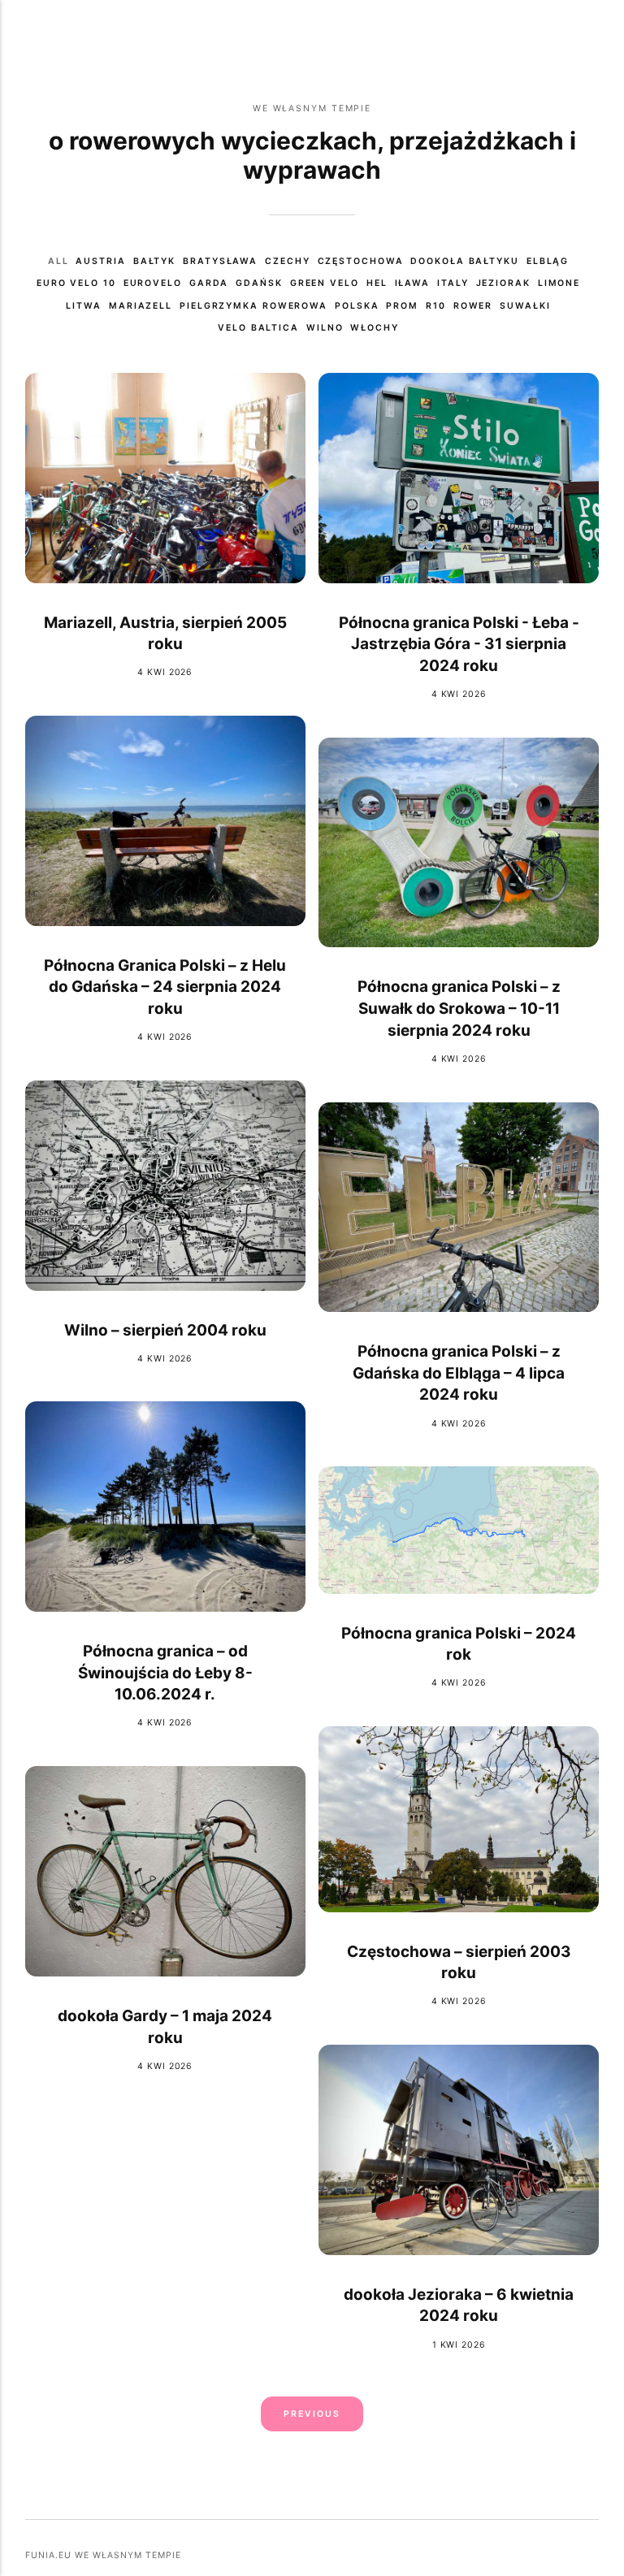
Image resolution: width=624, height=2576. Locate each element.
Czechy (287, 261)
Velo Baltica (258, 328)
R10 (436, 306)
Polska (357, 306)
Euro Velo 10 (76, 283)
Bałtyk (154, 261)
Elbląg (548, 261)
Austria (100, 261)
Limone (559, 283)
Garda (209, 283)
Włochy (374, 328)
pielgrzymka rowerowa (253, 306)
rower (473, 306)
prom (402, 306)
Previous (312, 2414)
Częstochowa (361, 261)
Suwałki (525, 306)
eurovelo (153, 283)
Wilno (325, 328)
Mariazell (141, 306)
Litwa (84, 306)
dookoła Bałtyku (464, 261)
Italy (453, 283)
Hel (377, 283)
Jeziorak (503, 283)
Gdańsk (259, 283)
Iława (413, 283)
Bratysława (220, 261)
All (58, 261)
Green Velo (325, 283)
